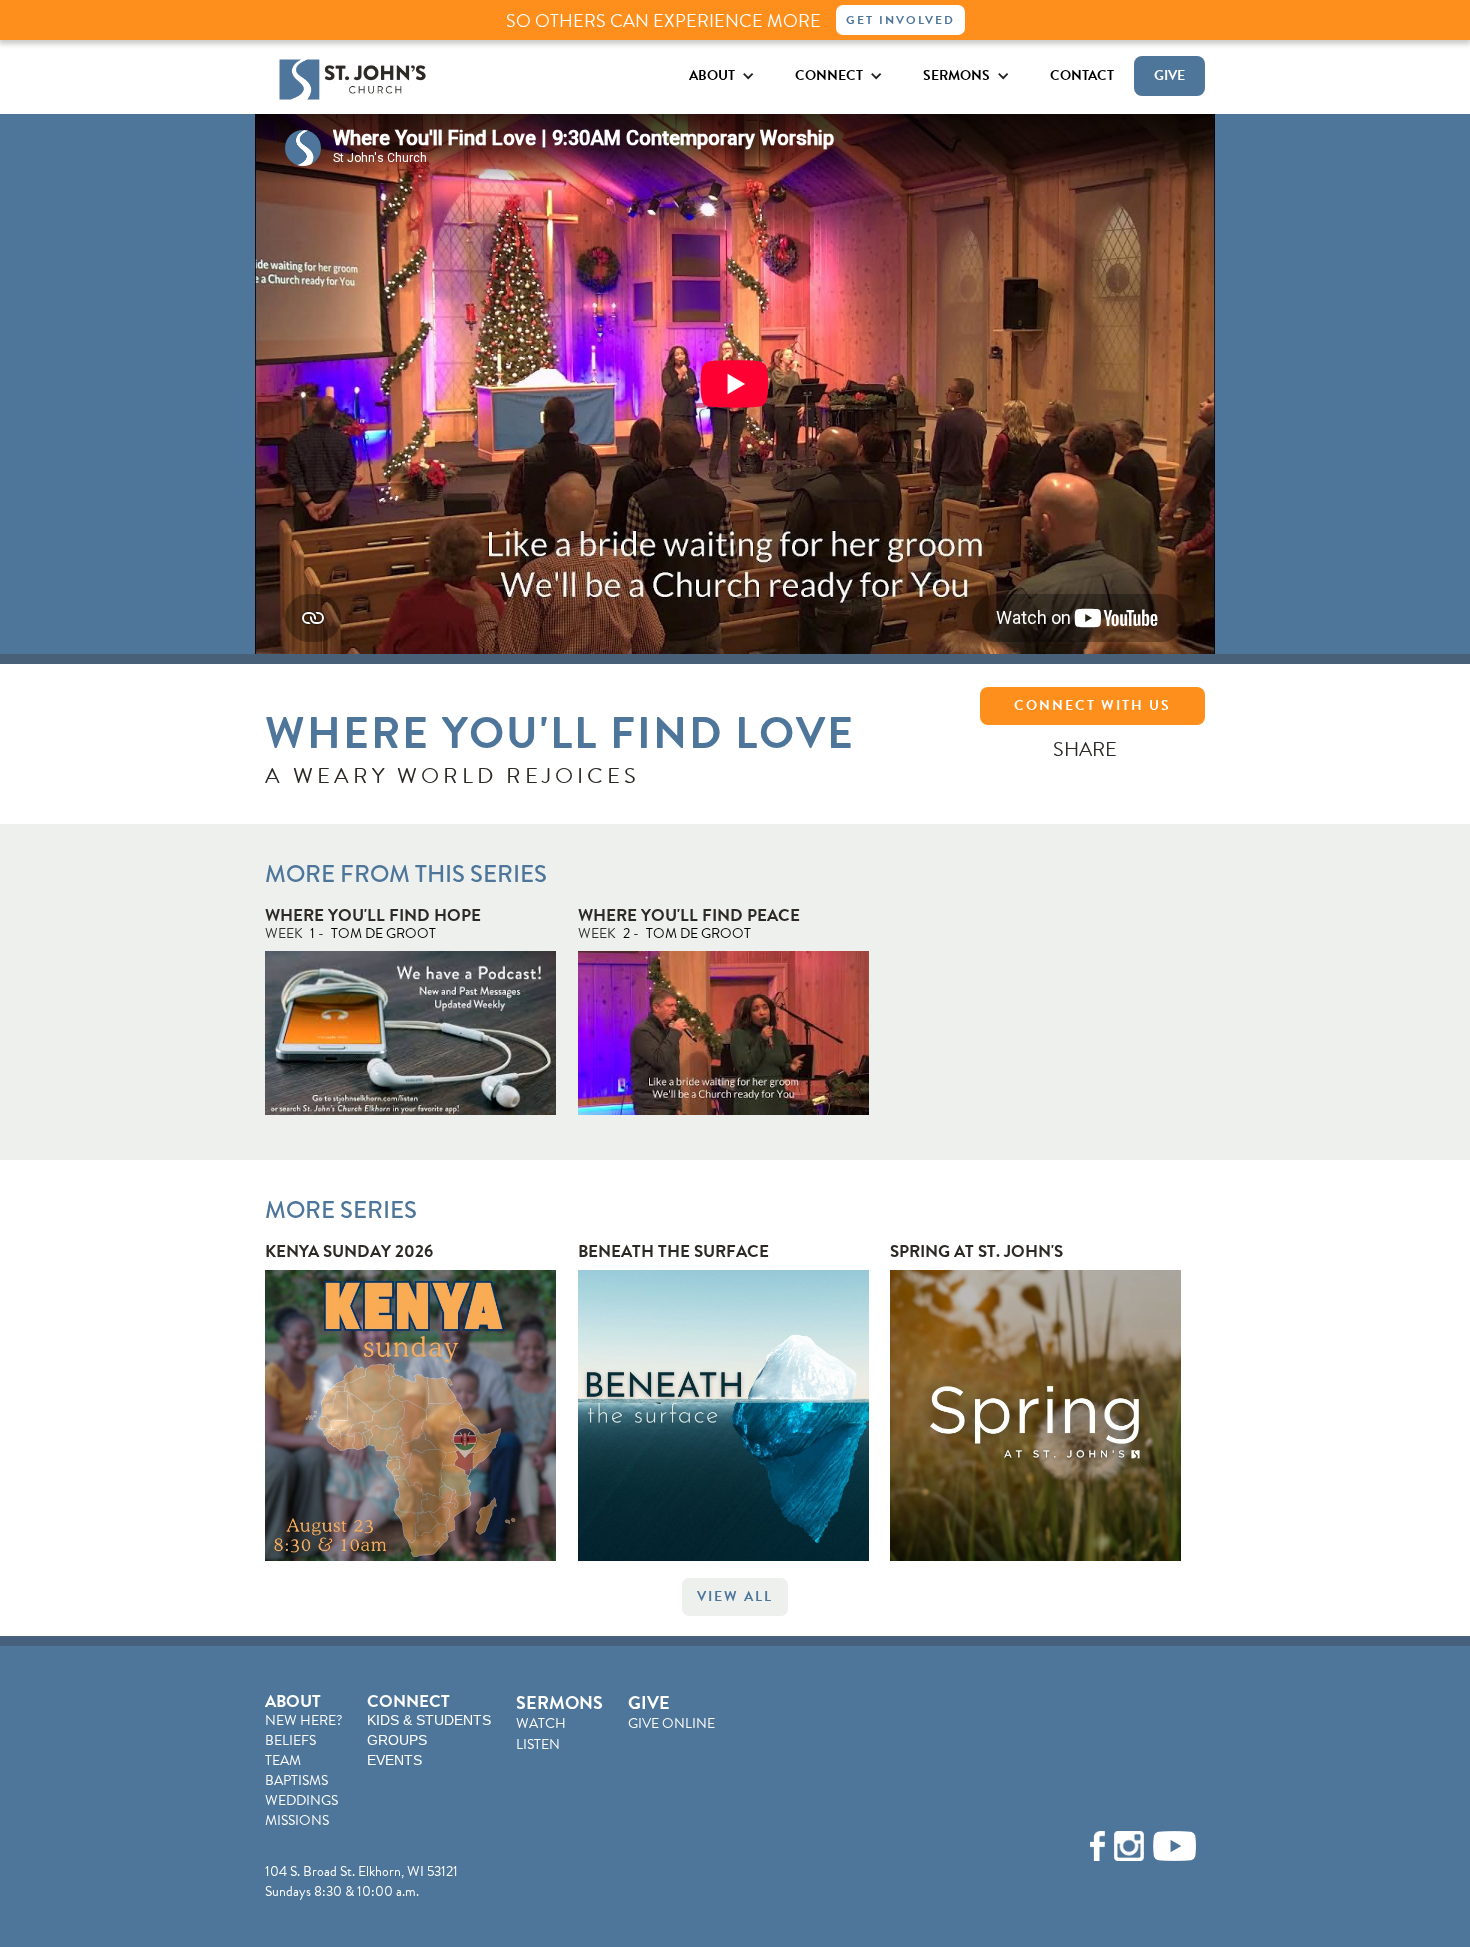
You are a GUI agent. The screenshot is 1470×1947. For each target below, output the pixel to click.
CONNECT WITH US (1092, 705)
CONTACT (1082, 75)
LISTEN (538, 1744)
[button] (722, 75)
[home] (352, 79)
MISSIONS (297, 1820)
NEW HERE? (303, 1720)
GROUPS (397, 1740)
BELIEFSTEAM (290, 1750)
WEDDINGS (301, 1800)
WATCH (541, 1723)
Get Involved (900, 20)
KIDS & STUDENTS (429, 1720)
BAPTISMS (296, 1780)
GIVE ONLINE (671, 1723)
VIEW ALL (735, 1596)
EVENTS (394, 1760)
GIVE (1169, 75)
